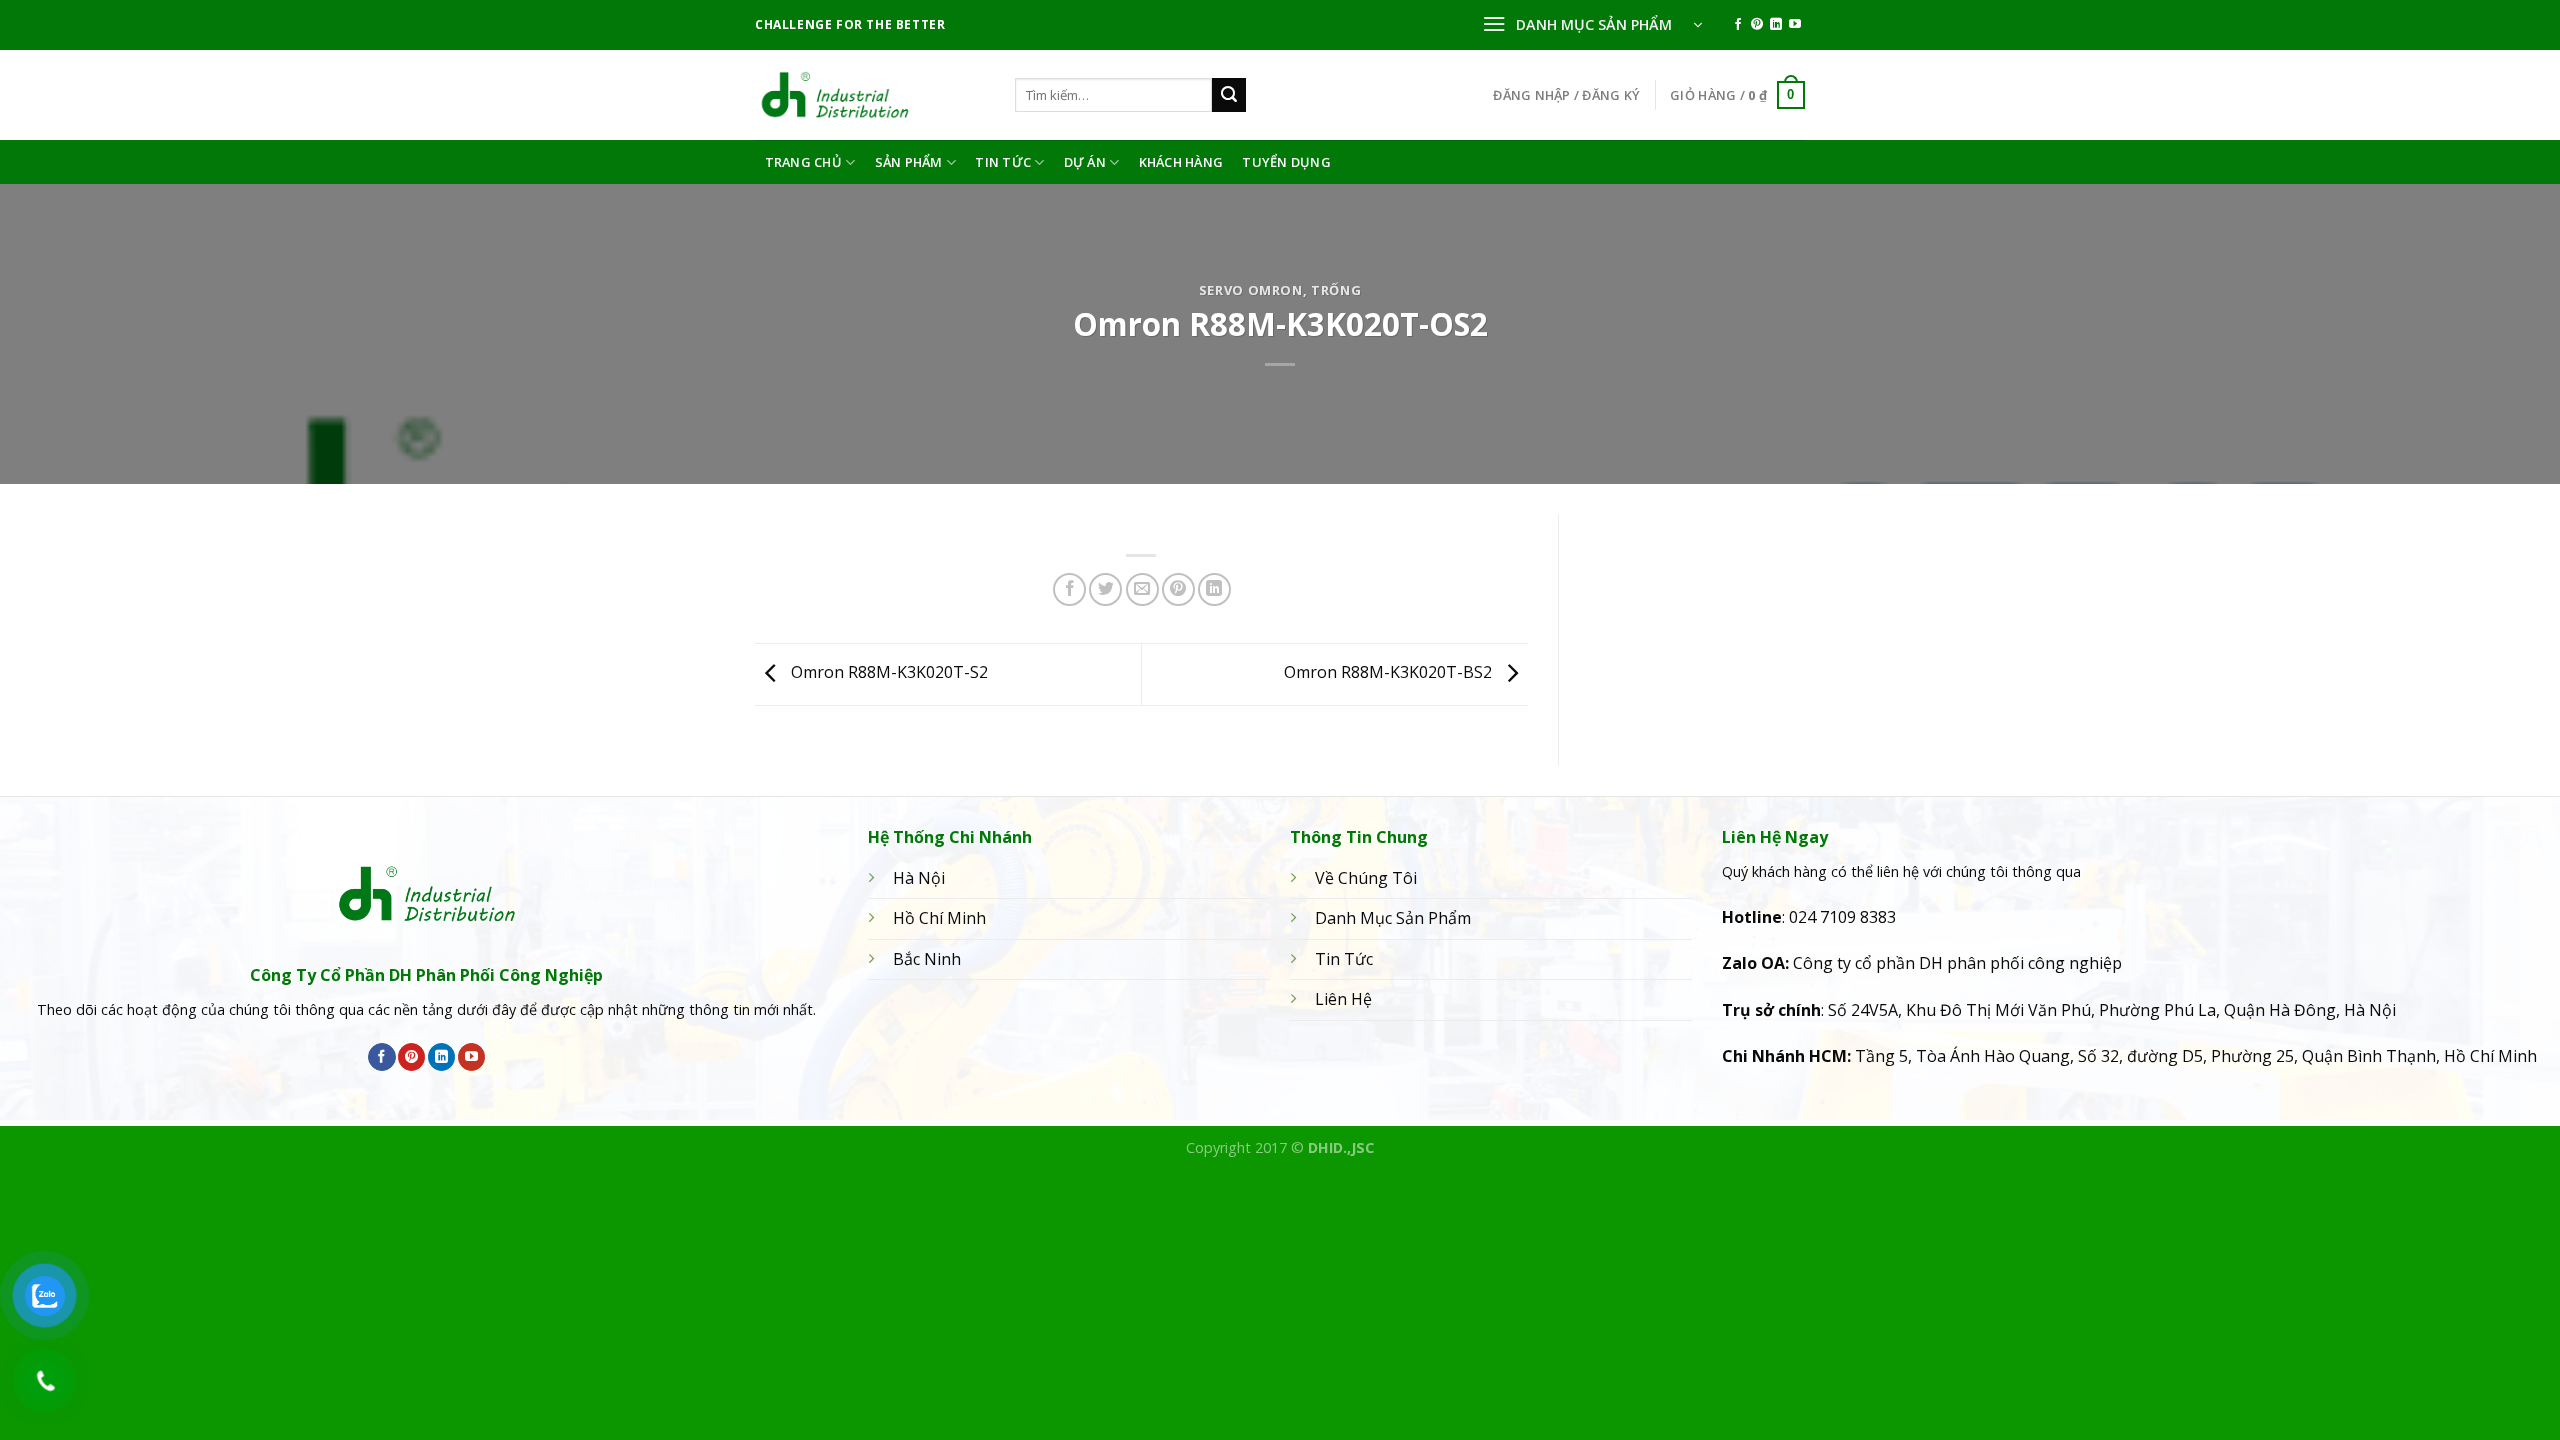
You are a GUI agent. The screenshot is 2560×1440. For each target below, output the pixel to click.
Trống (1336, 290)
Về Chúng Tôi (1366, 878)
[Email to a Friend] (1142, 589)
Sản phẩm (909, 162)
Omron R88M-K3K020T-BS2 (1390, 673)
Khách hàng (1181, 162)
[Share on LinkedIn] (1214, 589)
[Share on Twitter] (1105, 589)
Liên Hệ (1343, 999)
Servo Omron (1251, 290)
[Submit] (1229, 95)
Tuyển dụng (1286, 162)
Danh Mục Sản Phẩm (1393, 918)
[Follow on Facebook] (1738, 25)
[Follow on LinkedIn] (1776, 25)
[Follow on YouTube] (1795, 25)
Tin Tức (1003, 162)
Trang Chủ (803, 162)
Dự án (1085, 162)
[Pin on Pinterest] (1178, 589)
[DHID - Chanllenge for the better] (870, 95)
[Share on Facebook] (1069, 589)
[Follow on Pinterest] (1757, 25)
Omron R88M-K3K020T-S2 (887, 673)
